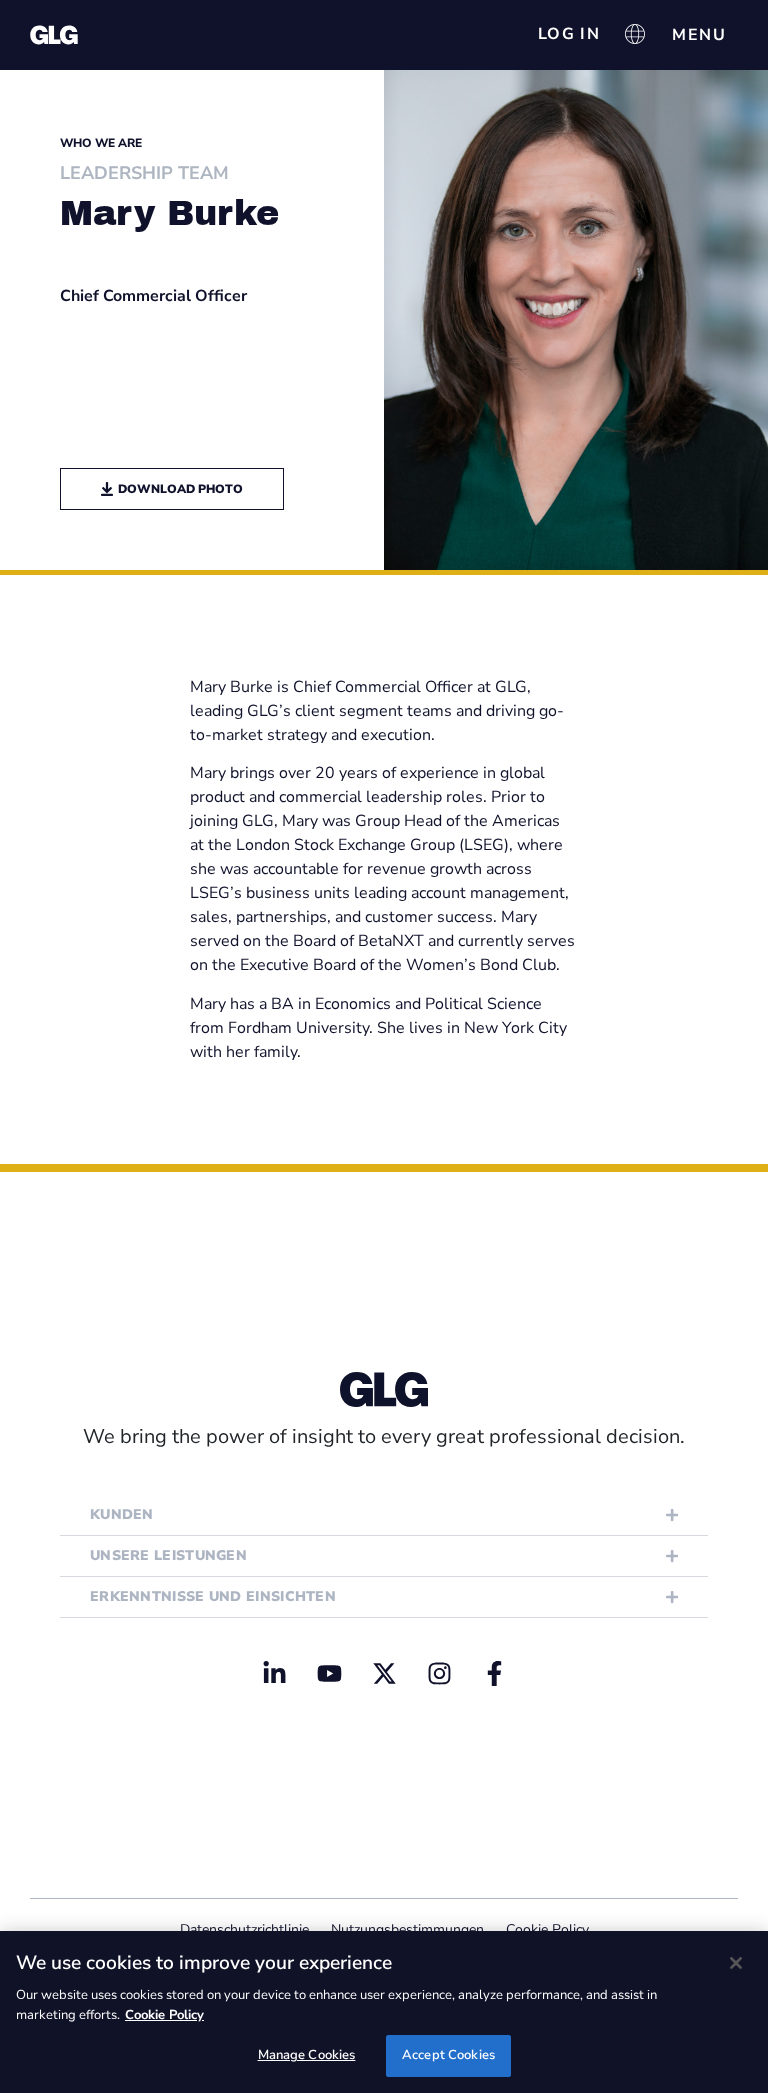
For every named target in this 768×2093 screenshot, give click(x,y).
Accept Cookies (448, 2055)
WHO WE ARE (101, 143)
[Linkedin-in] (274, 1673)
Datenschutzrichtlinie (244, 1929)
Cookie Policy (547, 1929)
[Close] (736, 1963)
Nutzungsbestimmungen (407, 1929)
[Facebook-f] (494, 1673)
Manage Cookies (307, 2055)
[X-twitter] (384, 1673)
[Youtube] (329, 1673)
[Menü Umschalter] (699, 35)
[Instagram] (439, 1673)
